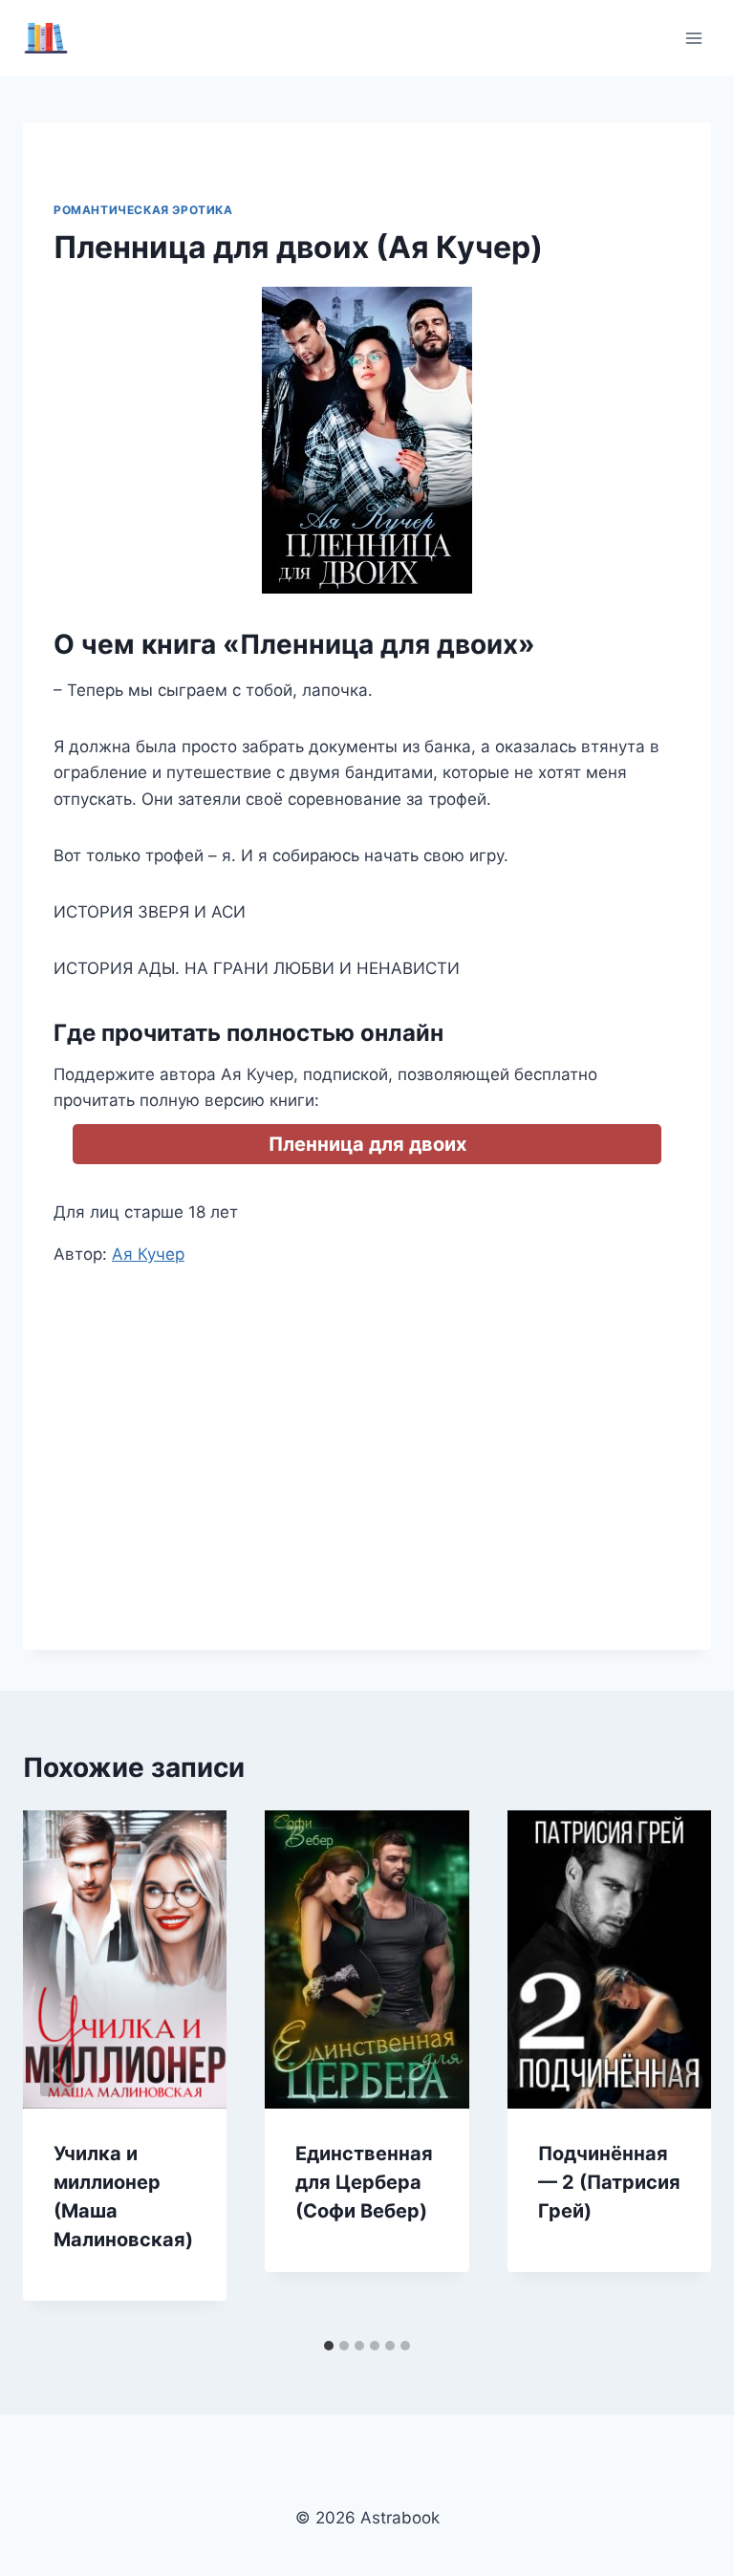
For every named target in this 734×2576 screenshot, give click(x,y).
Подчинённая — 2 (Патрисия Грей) (609, 2182)
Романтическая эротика (143, 210)
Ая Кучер (148, 1254)
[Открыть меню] (693, 38)
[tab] (329, 2346)
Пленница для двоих (367, 1144)
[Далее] (677, 2070)
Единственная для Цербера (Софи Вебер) (364, 2182)
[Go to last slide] (57, 2070)
